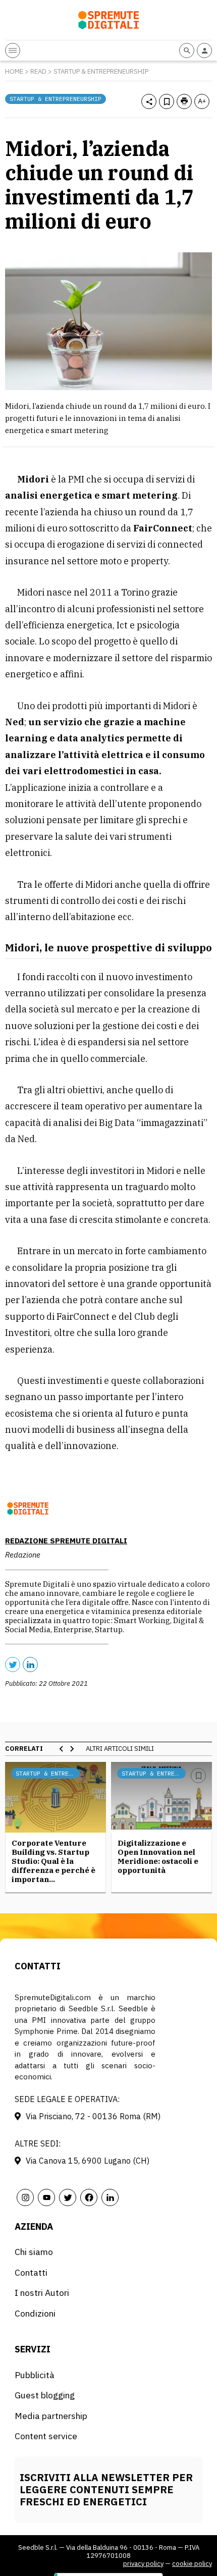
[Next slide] (72, 1749)
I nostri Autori (42, 2293)
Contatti (31, 2272)
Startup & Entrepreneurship (101, 71)
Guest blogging (45, 2395)
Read (38, 71)
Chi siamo (34, 2252)
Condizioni (35, 2313)
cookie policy (192, 2564)
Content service (46, 2436)
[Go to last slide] (62, 1749)
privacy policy (143, 2564)
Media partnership (51, 2416)
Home (14, 71)
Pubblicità (35, 2375)
